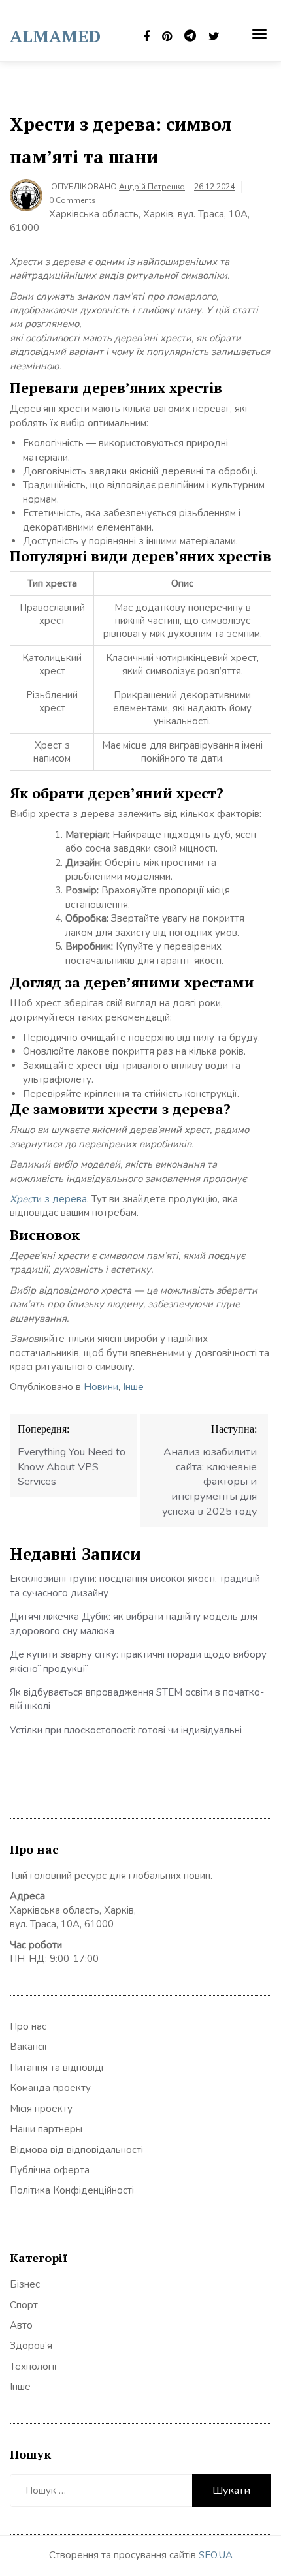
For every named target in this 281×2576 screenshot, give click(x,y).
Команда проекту (50, 2088)
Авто (21, 2325)
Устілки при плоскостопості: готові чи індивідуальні (126, 1730)
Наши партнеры (46, 2129)
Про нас (28, 2026)
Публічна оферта (50, 2170)
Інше (133, 1387)
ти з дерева (48, 1199)
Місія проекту (41, 2109)
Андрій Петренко (152, 187)
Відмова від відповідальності (76, 2150)
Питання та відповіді (57, 2068)
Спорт (24, 2305)
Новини (101, 1387)
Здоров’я (31, 2346)
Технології (33, 2367)
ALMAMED (55, 36)
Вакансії (28, 2047)
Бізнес (25, 2284)
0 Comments (73, 200)
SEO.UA (216, 2555)
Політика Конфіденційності (72, 2190)
